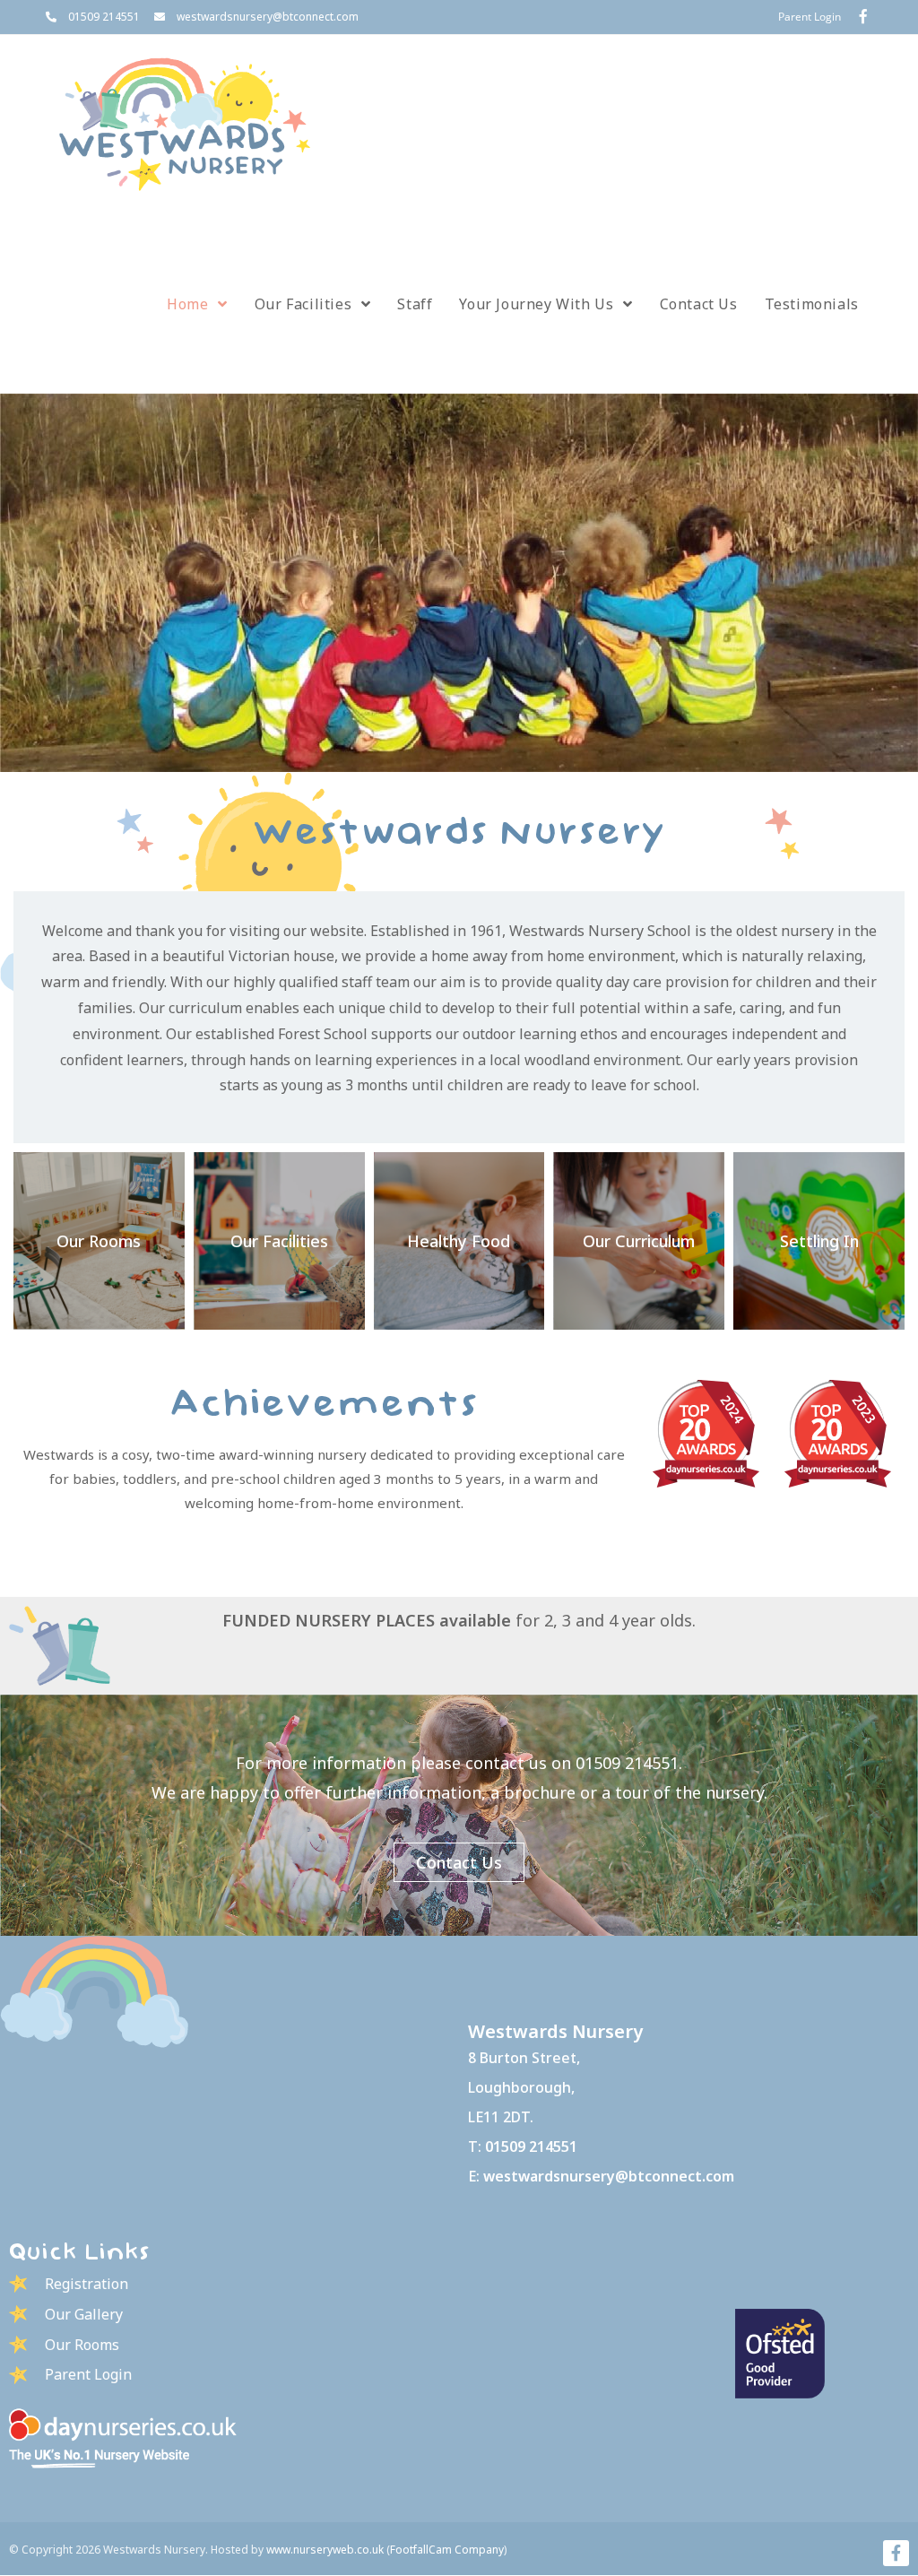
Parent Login (810, 17)
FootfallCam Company (447, 2550)
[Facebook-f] (896, 2553)
